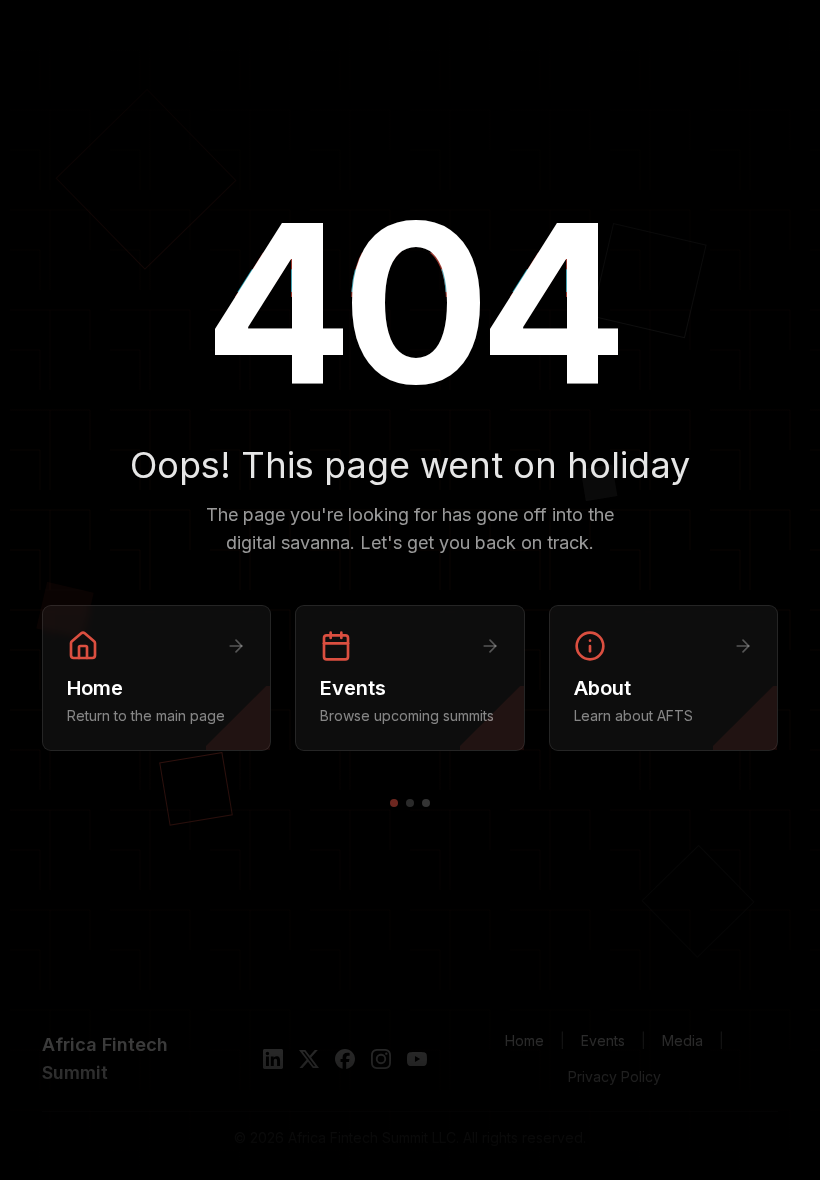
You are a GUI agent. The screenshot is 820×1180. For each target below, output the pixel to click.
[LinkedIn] (273, 1059)
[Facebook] (345, 1059)
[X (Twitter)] (309, 1059)
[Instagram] (381, 1059)
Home (524, 1040)
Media (682, 1040)
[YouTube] (417, 1059)
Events (603, 1040)
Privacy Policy (614, 1076)
